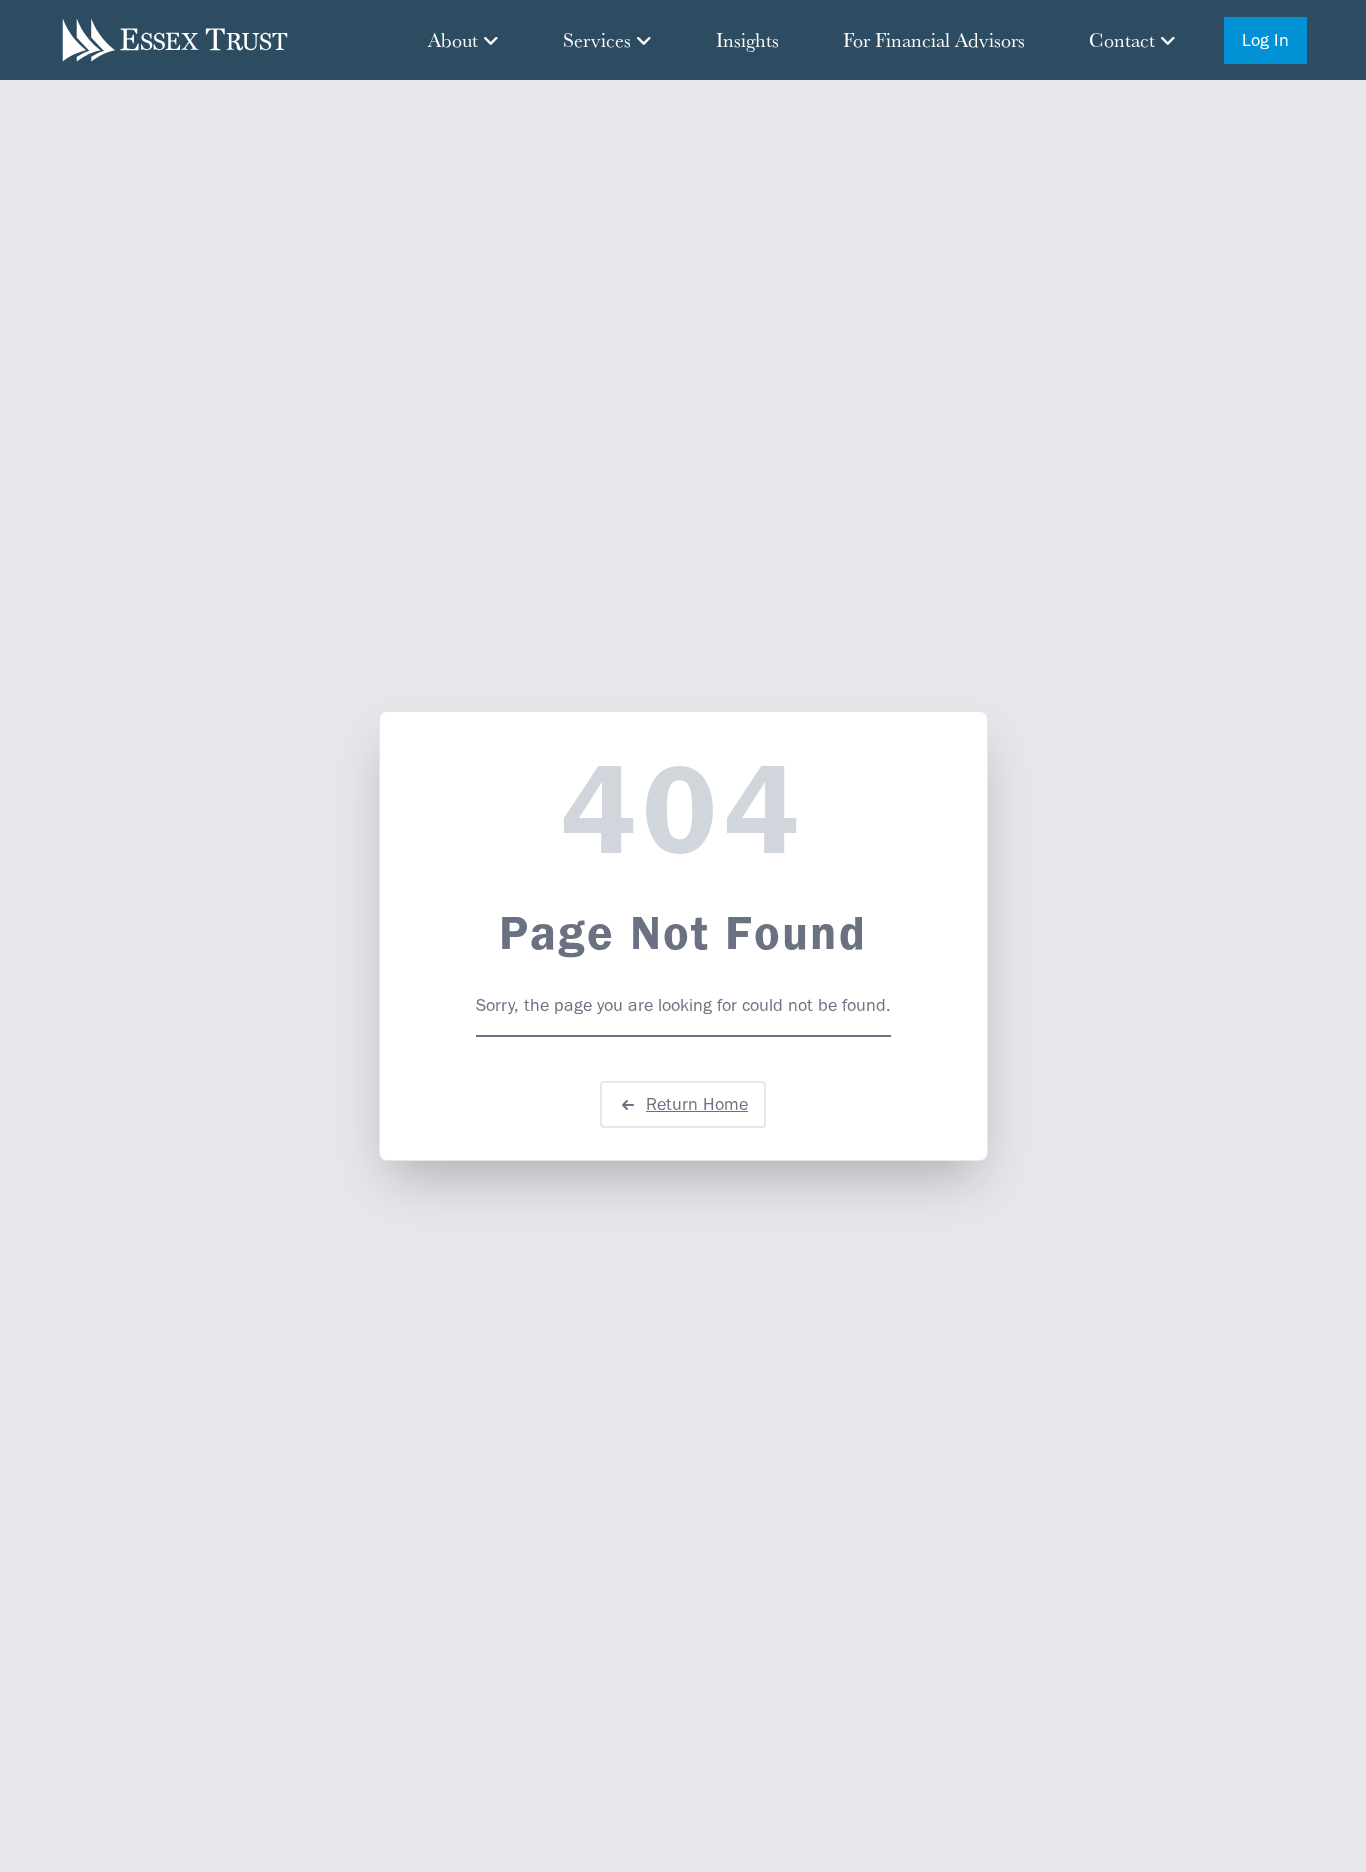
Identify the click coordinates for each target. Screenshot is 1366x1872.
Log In (1265, 40)
